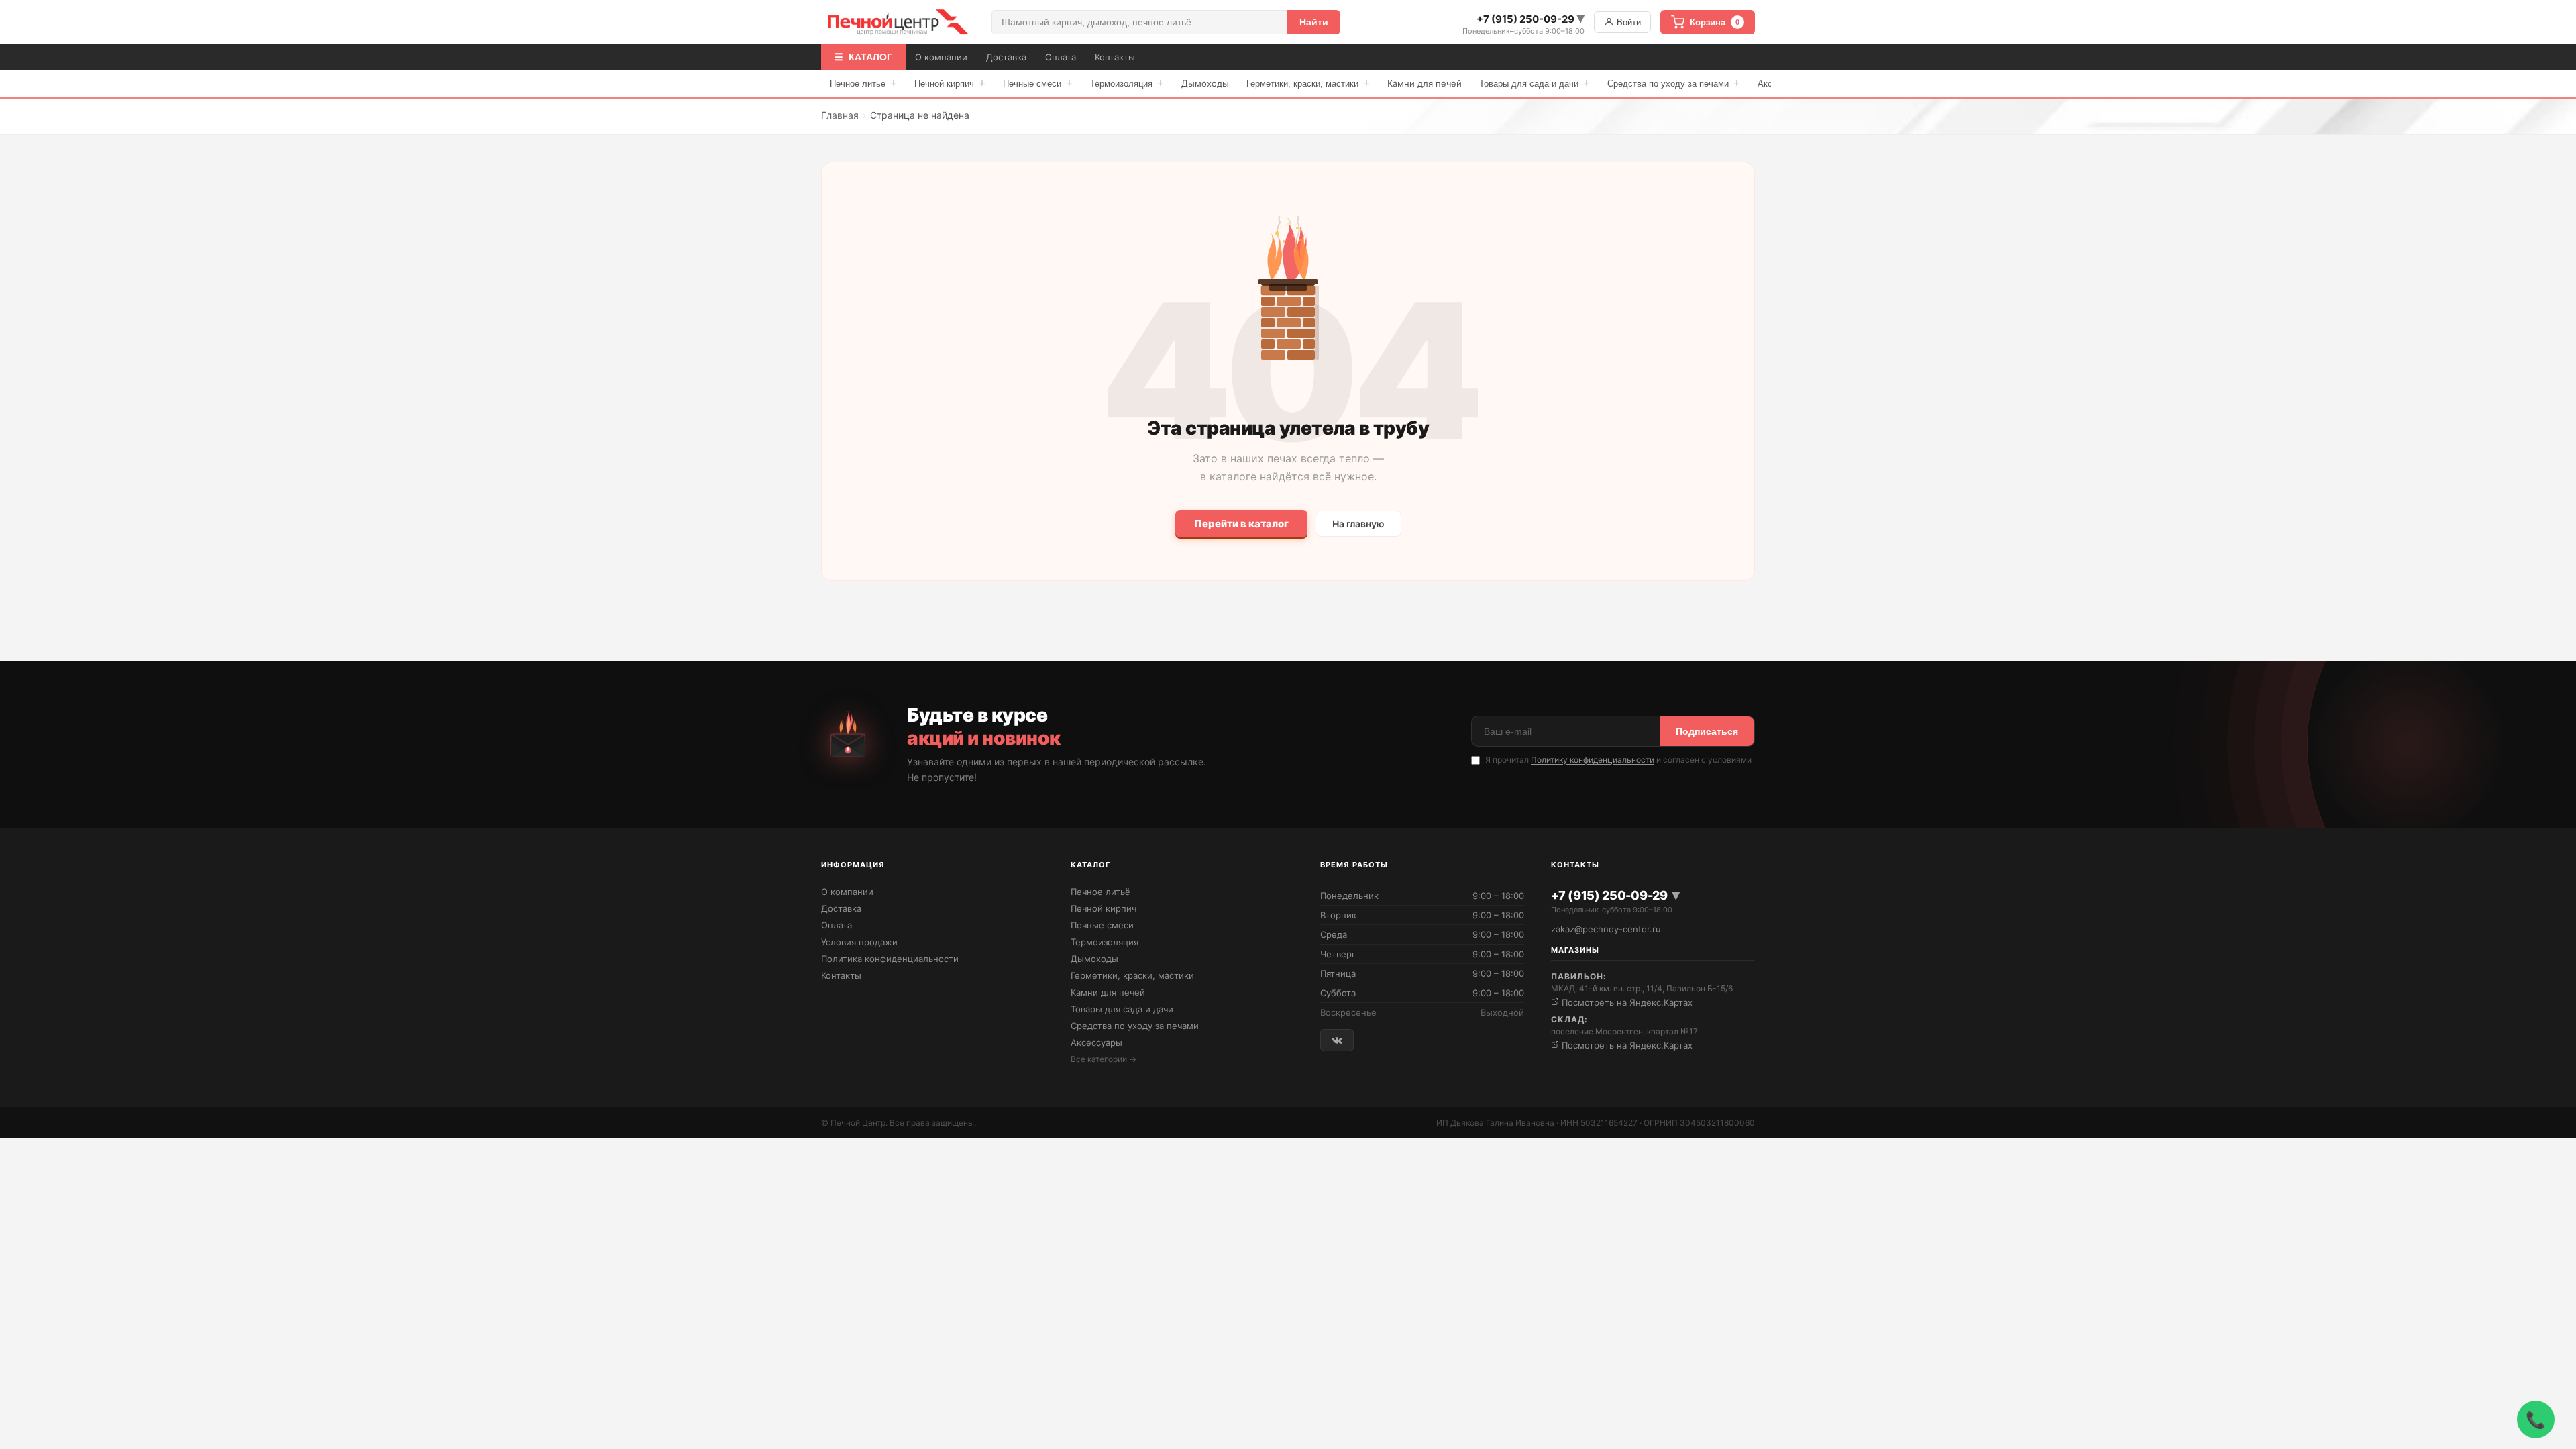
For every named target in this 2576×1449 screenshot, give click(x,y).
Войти (1627, 22)
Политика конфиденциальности (890, 959)
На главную (1358, 524)
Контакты (1115, 57)
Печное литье (863, 83)
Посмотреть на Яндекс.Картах (1626, 1002)
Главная (840, 115)
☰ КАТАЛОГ (863, 57)
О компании (941, 57)
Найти (1314, 22)
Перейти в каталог (1241, 524)
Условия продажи (859, 942)
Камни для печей (1425, 83)
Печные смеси (1038, 83)
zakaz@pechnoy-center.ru (1606, 929)
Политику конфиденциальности (1593, 760)
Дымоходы (1205, 83)
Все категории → (1104, 1059)
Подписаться (1707, 731)
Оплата (1061, 57)
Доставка (1006, 57)
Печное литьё (1101, 892)
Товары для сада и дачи (1535, 83)
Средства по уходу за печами (1674, 83)
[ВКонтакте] (1337, 1040)
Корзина (1715, 22)
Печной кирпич (950, 83)
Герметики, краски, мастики (1308, 83)
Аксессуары (1096, 1042)
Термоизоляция (1127, 83)
